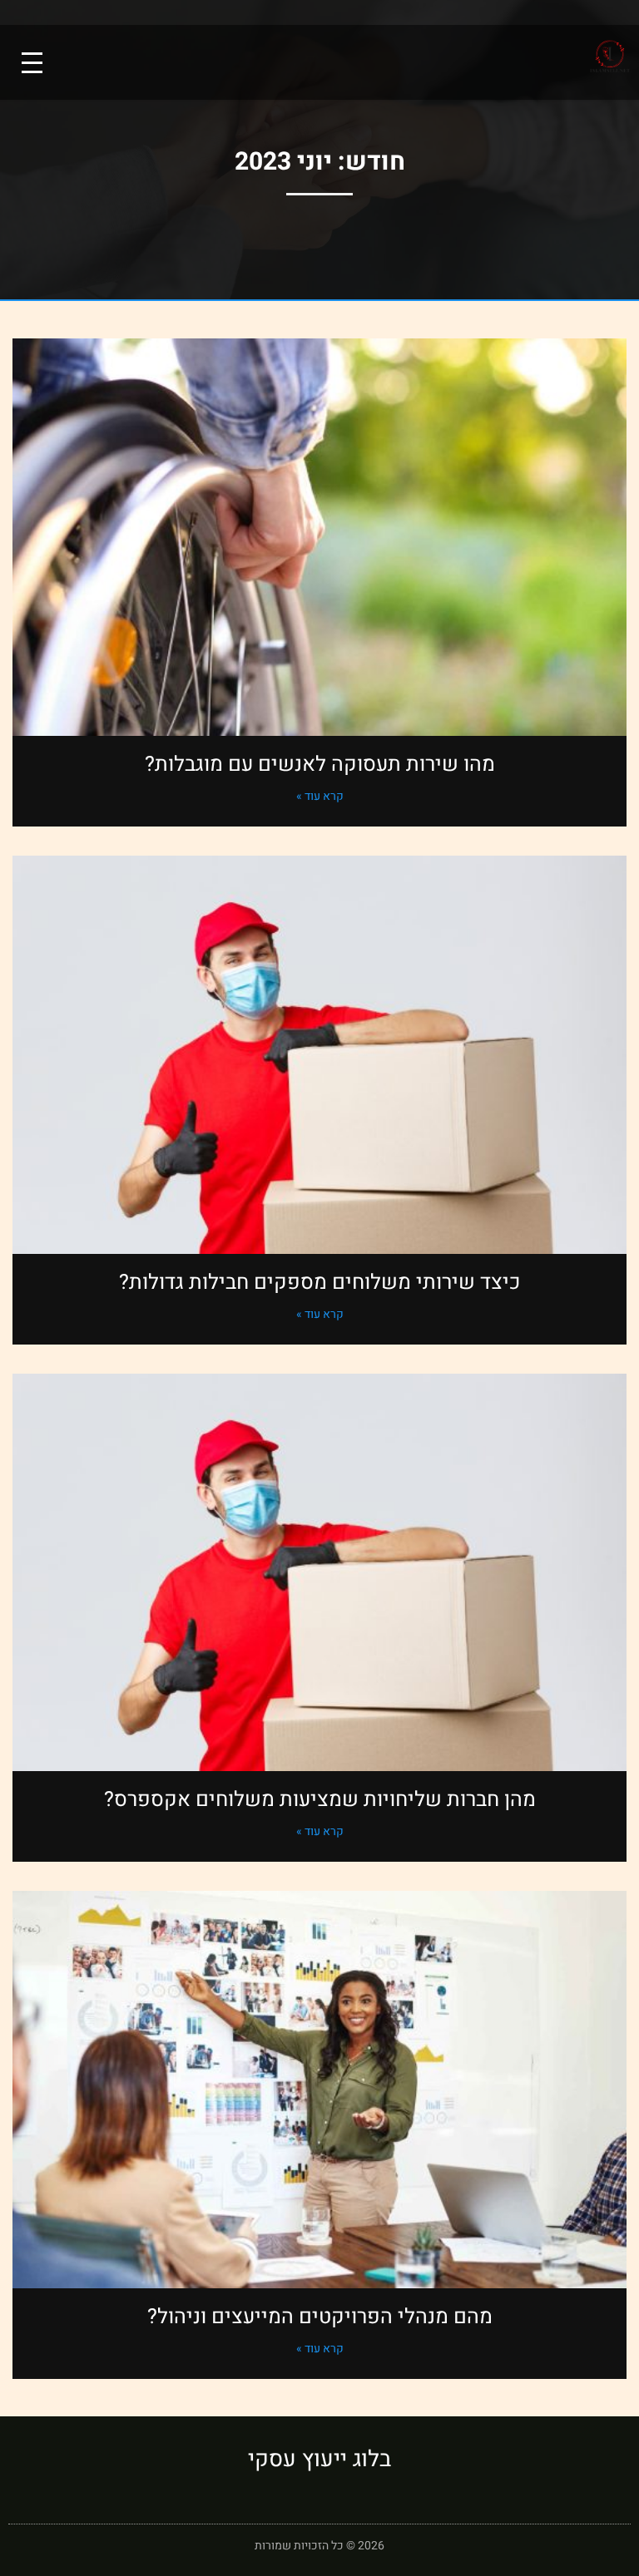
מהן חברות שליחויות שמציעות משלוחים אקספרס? (320, 1800)
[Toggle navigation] (32, 63)
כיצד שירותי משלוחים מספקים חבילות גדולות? (319, 1283)
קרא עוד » (320, 796)
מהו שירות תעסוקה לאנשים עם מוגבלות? (320, 765)
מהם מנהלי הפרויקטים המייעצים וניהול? (320, 2317)
